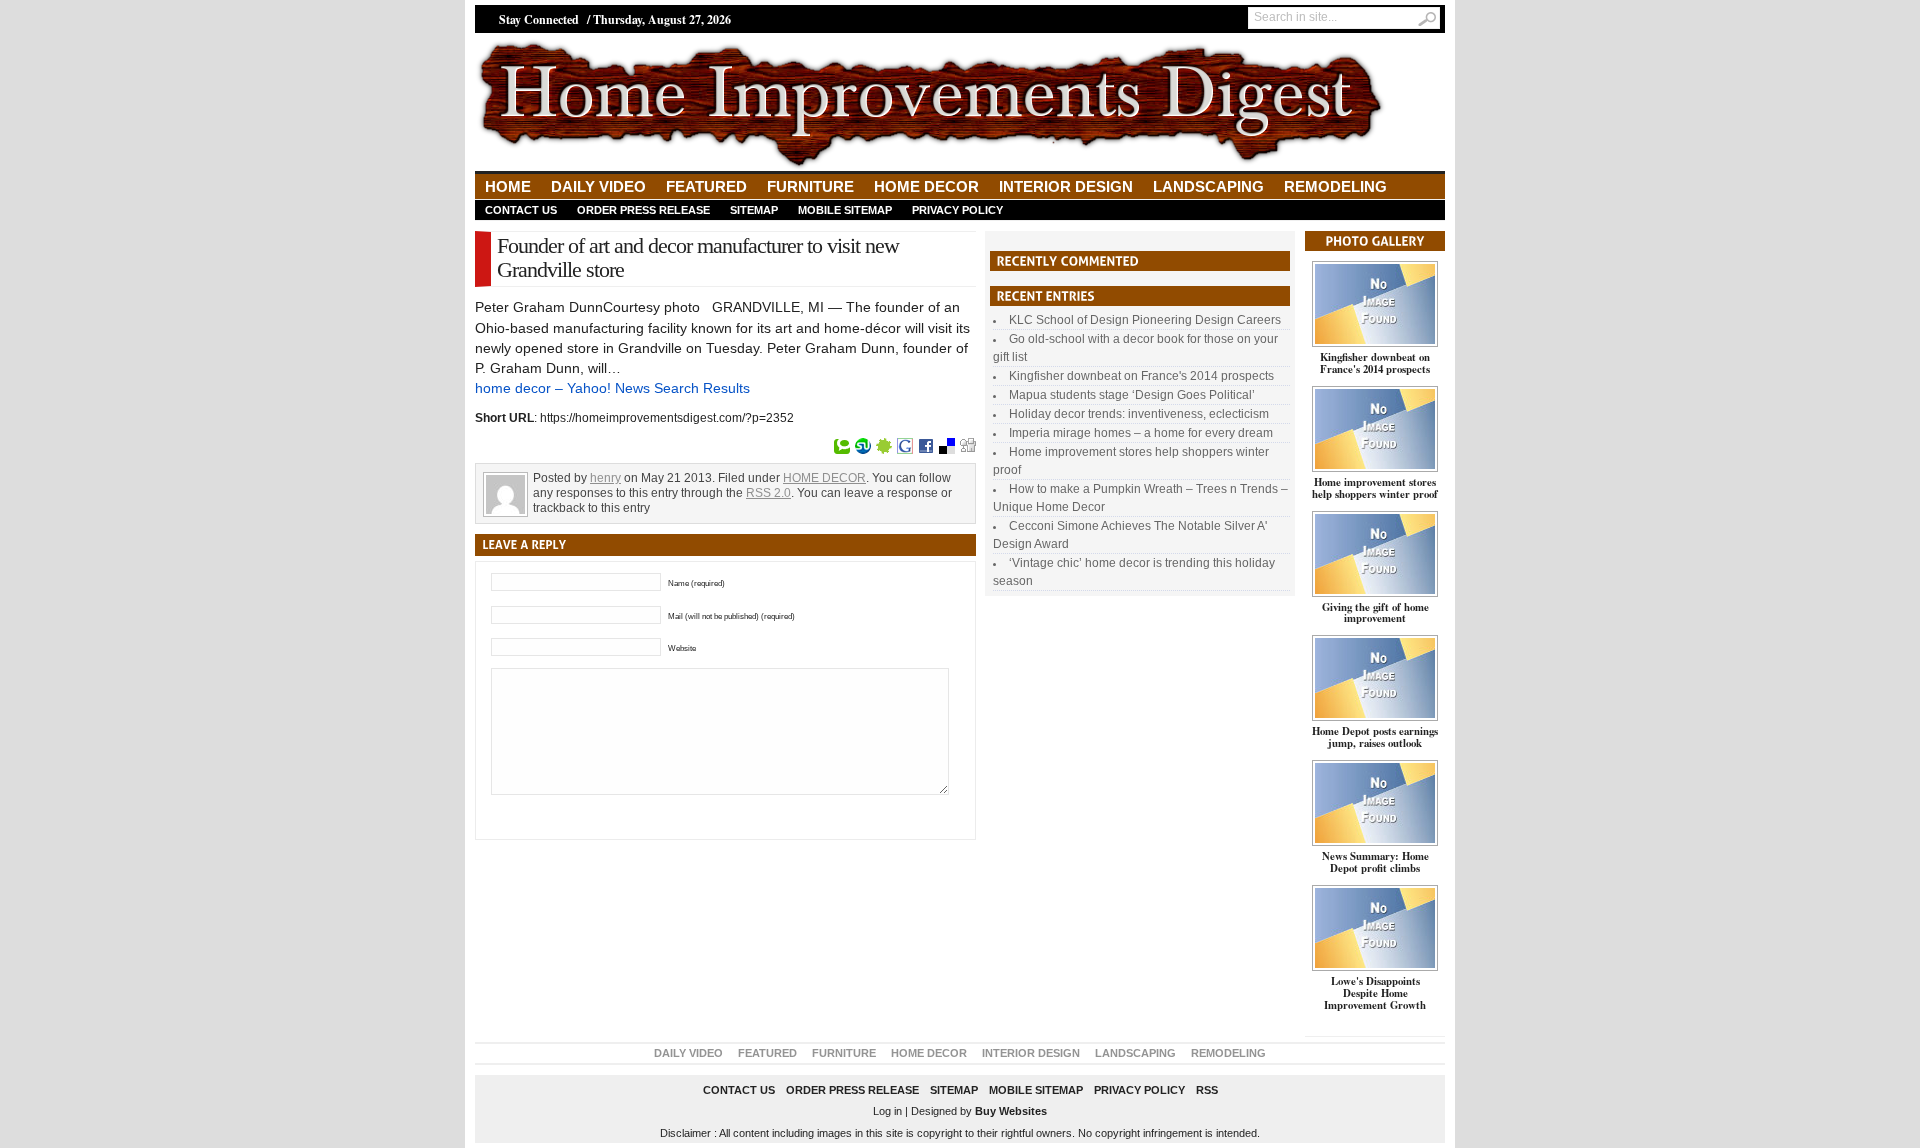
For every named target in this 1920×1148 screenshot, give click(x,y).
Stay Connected (539, 19)
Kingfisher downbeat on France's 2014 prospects (1141, 376)
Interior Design (1066, 186)
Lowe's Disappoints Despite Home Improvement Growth (1375, 993)
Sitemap (754, 210)
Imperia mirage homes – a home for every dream (1141, 433)
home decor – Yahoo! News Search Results (612, 388)
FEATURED (706, 186)
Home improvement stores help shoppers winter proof (1375, 488)
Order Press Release (643, 210)
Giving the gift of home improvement (1375, 613)
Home (508, 186)
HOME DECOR (926, 186)
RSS (1207, 1090)
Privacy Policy (957, 210)
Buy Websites (1011, 1111)
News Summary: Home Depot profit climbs (1375, 862)
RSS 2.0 (768, 493)
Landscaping (1208, 186)
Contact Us (521, 210)
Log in (887, 1111)
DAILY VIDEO (598, 186)
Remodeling (1335, 186)
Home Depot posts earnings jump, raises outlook (1375, 737)
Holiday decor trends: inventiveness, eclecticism (1139, 414)
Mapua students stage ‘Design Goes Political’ (1132, 395)
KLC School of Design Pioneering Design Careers (1145, 320)
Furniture (810, 186)
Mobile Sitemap (845, 210)
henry (605, 478)
